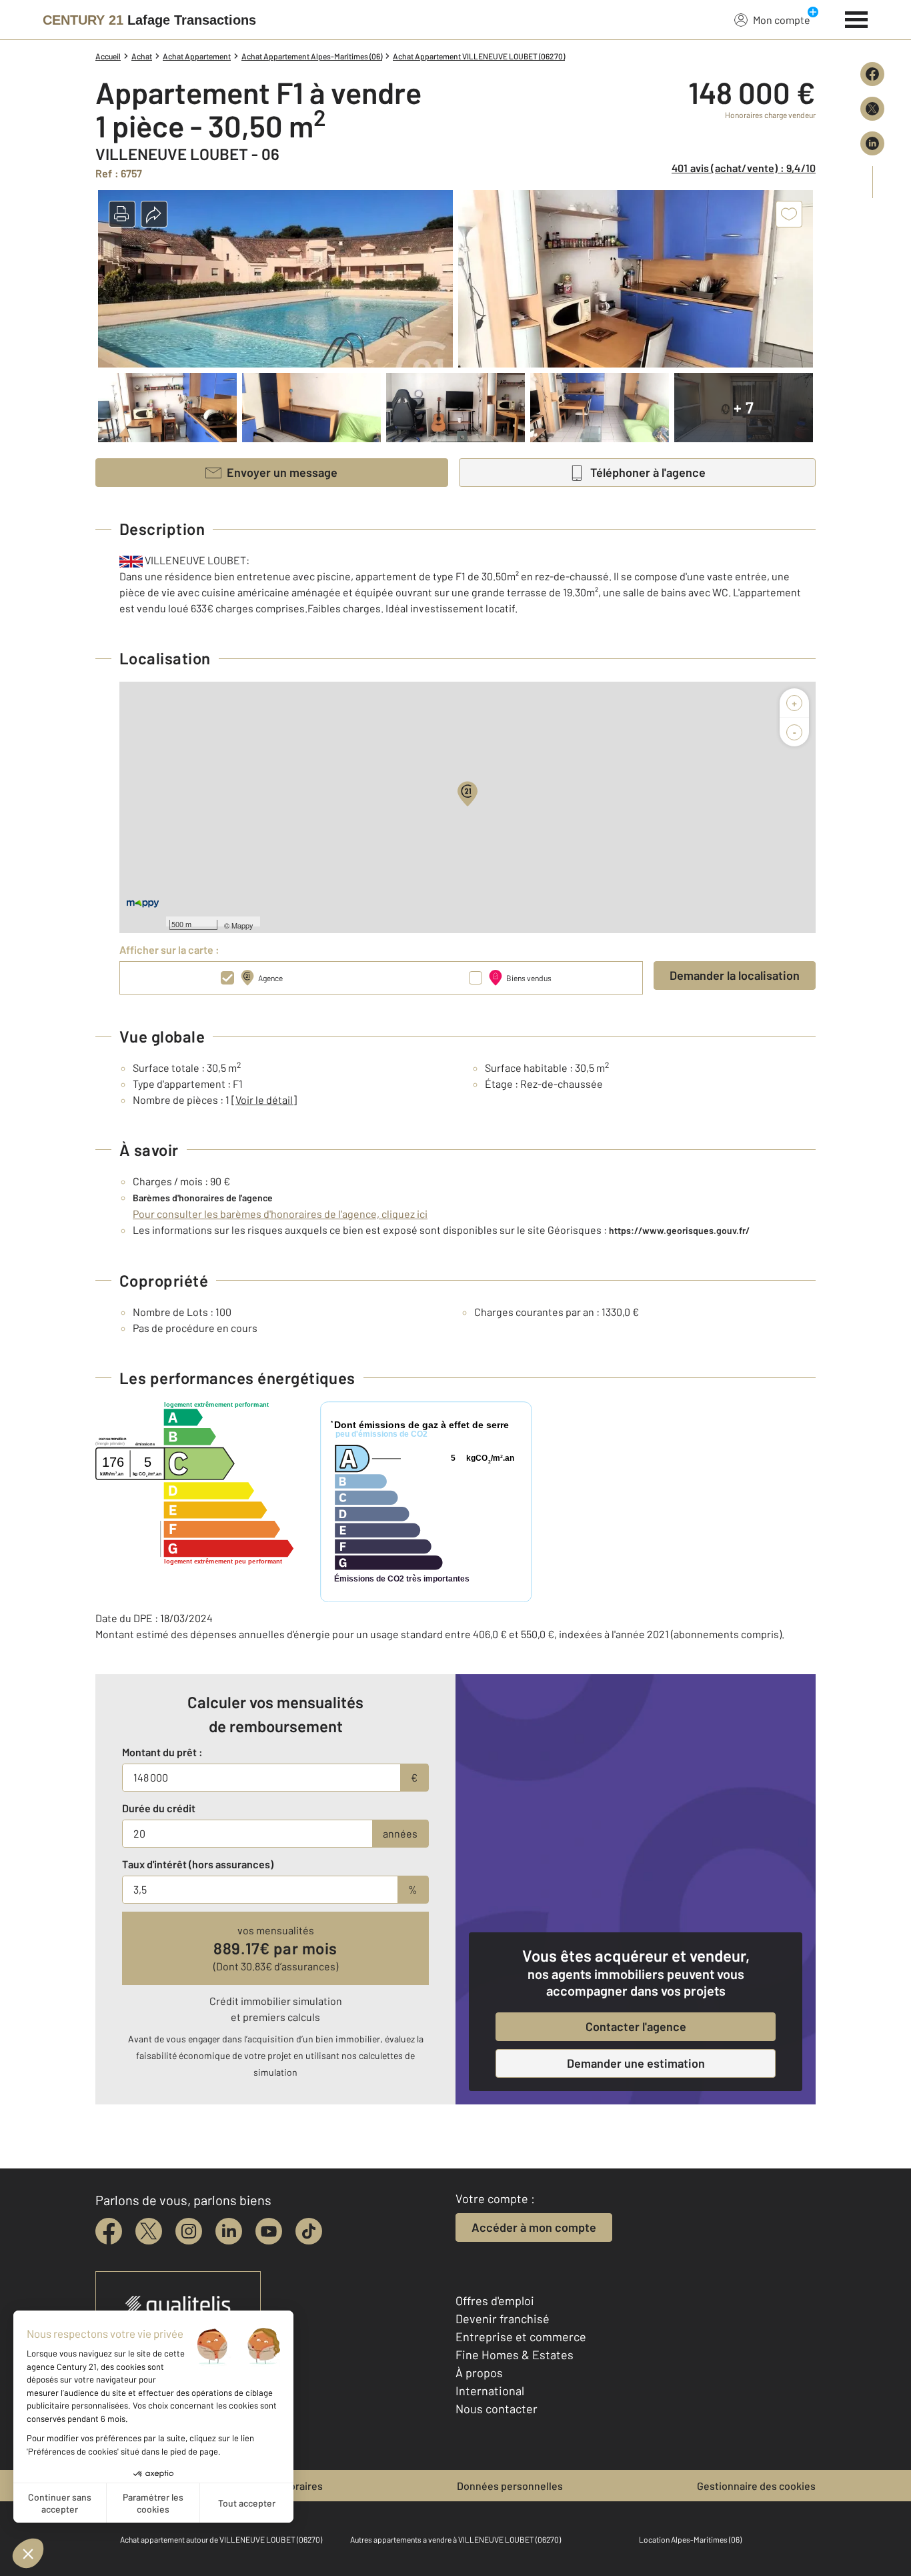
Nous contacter (497, 2409)
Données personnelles (510, 2486)
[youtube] (269, 2231)
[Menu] (857, 18)
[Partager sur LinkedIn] (872, 143)
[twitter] (149, 2231)
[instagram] (189, 2231)
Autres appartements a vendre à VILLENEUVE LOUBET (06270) (455, 2539)
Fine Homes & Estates (515, 2355)
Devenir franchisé (503, 2319)
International (490, 2391)
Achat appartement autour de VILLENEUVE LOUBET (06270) (221, 2539)
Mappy (242, 925)
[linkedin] (229, 2231)
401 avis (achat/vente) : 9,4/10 (744, 168)
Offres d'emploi (495, 2301)
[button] (122, 214)
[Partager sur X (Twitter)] (872, 109)
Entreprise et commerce (521, 2337)
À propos (479, 2373)
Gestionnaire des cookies (756, 2486)
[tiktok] (309, 2231)
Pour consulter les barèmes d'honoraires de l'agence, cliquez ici (280, 1214)
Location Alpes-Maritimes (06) (690, 2539)
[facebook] (109, 2231)
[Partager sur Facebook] (872, 74)
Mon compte (782, 20)
